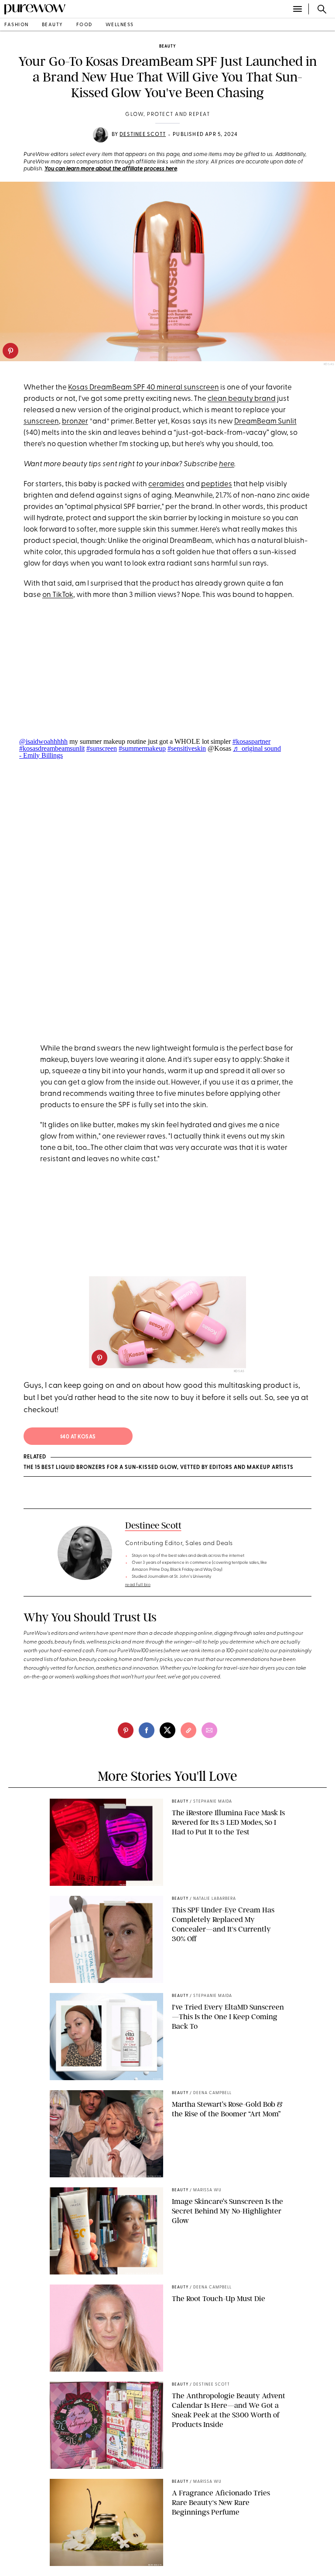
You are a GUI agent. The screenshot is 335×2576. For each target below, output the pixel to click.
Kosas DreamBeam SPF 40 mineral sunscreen (144, 388)
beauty (53, 25)
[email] (209, 1730)
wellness (120, 25)
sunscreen (41, 422)
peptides (217, 484)
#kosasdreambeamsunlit (52, 748)
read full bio (138, 1585)
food (84, 25)
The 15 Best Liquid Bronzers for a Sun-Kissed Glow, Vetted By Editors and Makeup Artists (159, 1468)
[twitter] (167, 1730)
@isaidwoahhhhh (43, 741)
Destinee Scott (143, 135)
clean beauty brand (242, 399)
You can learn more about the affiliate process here (111, 169)
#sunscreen (102, 748)
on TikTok (58, 595)
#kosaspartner (251, 741)
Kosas (239, 1371)
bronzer (75, 422)
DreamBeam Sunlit (265, 422)
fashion (17, 25)
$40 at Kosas (78, 1437)
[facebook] (147, 1730)
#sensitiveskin (187, 748)
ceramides (166, 484)
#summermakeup (142, 748)
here (227, 464)
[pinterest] (10, 351)
